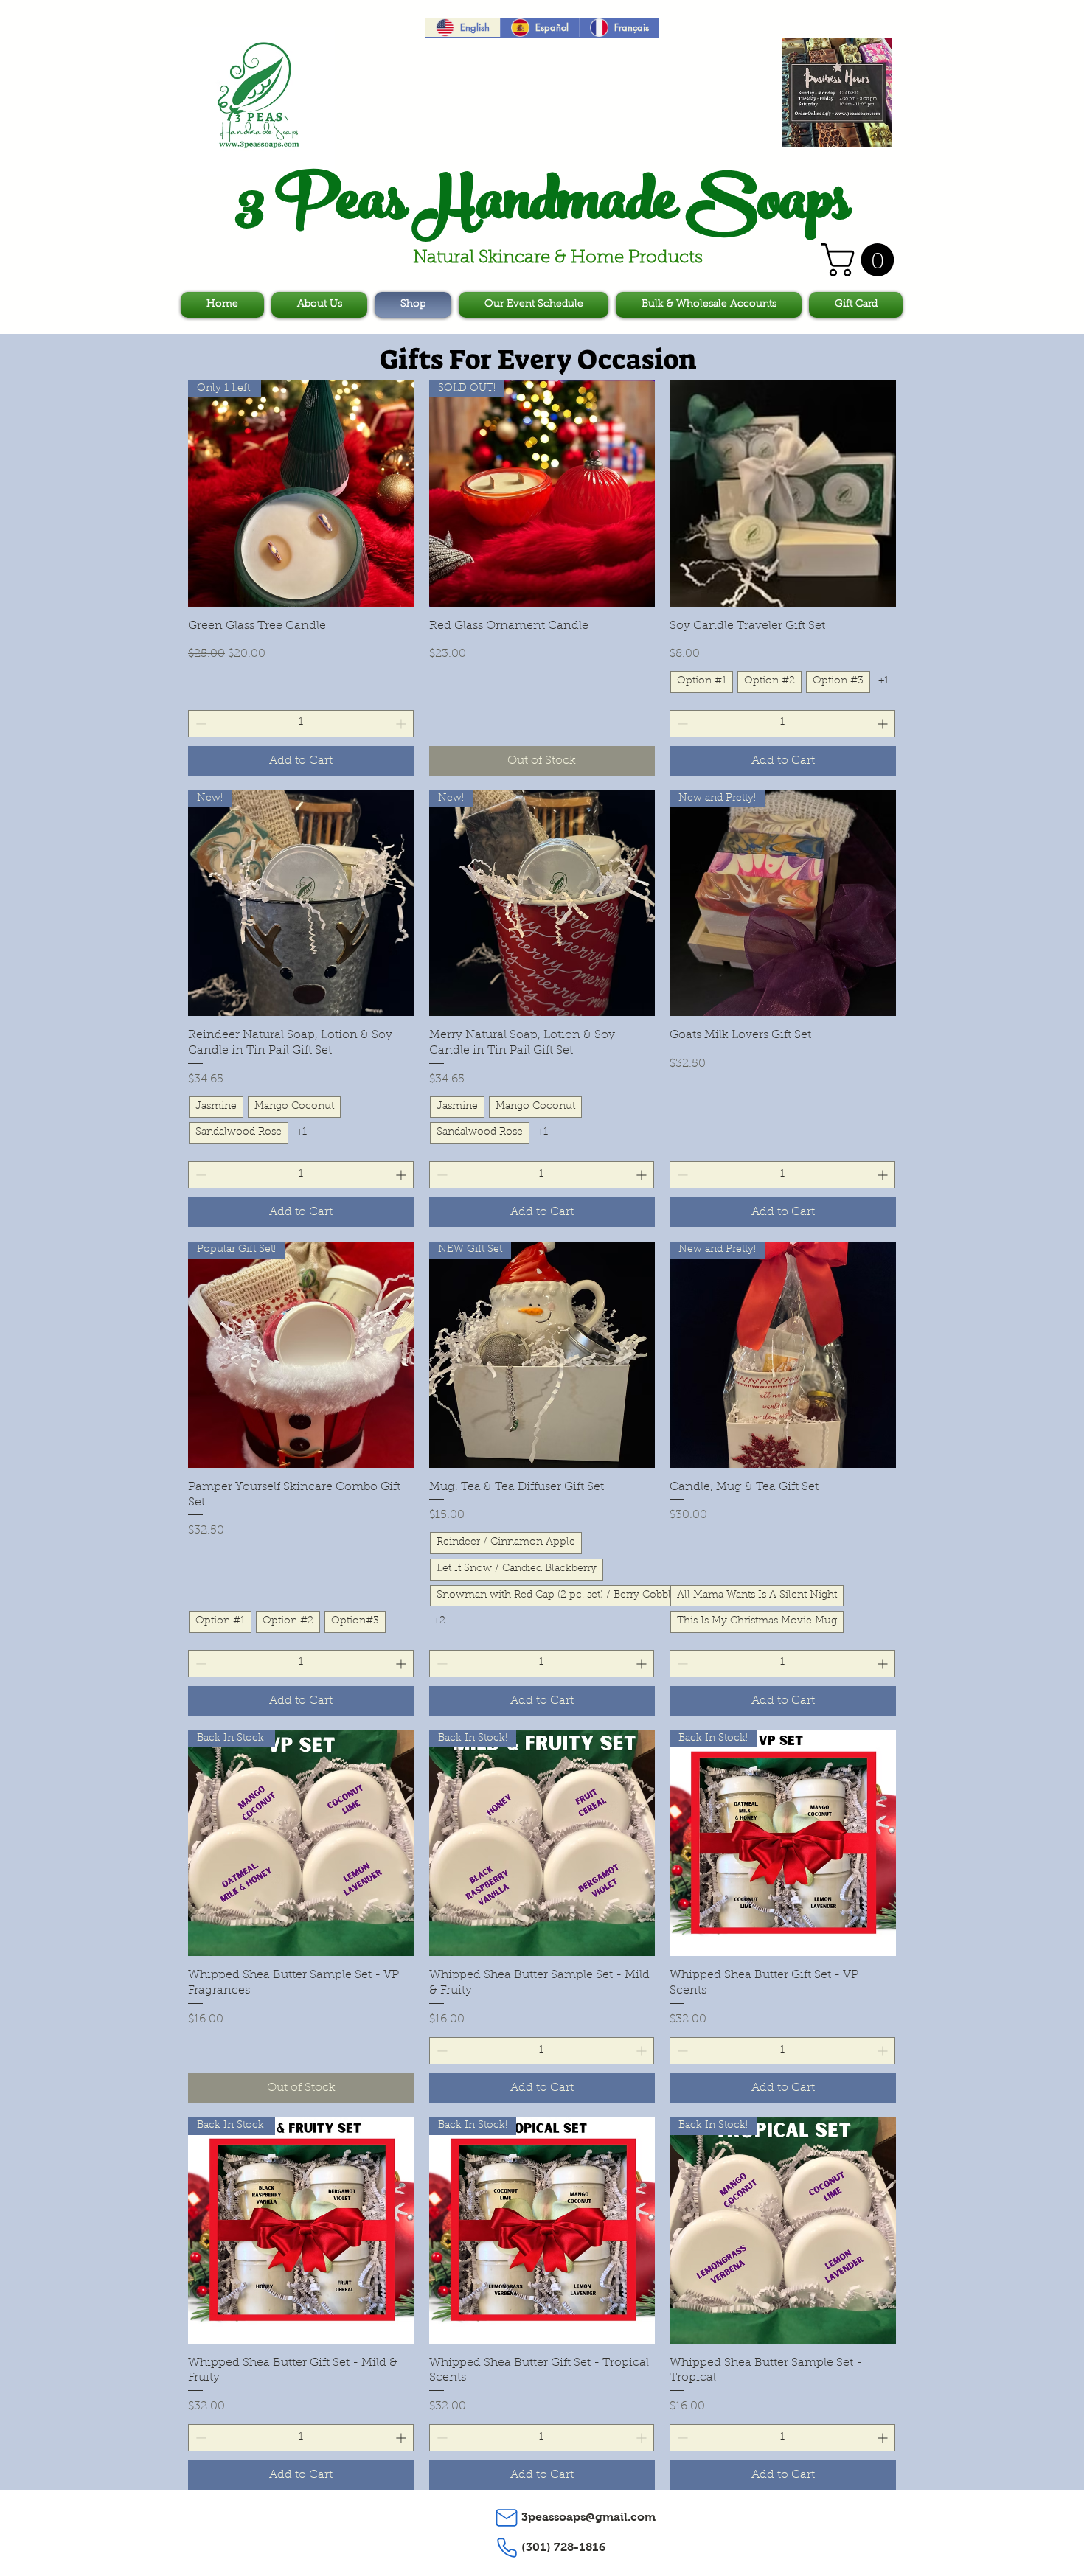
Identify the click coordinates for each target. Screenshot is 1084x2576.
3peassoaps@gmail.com (588, 2517)
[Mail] (507, 2518)
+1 (883, 681)
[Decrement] (199, 724)
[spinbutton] (301, 724)
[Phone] (507, 2548)
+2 (439, 1621)
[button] (861, 260)
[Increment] (402, 724)
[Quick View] (783, 494)
